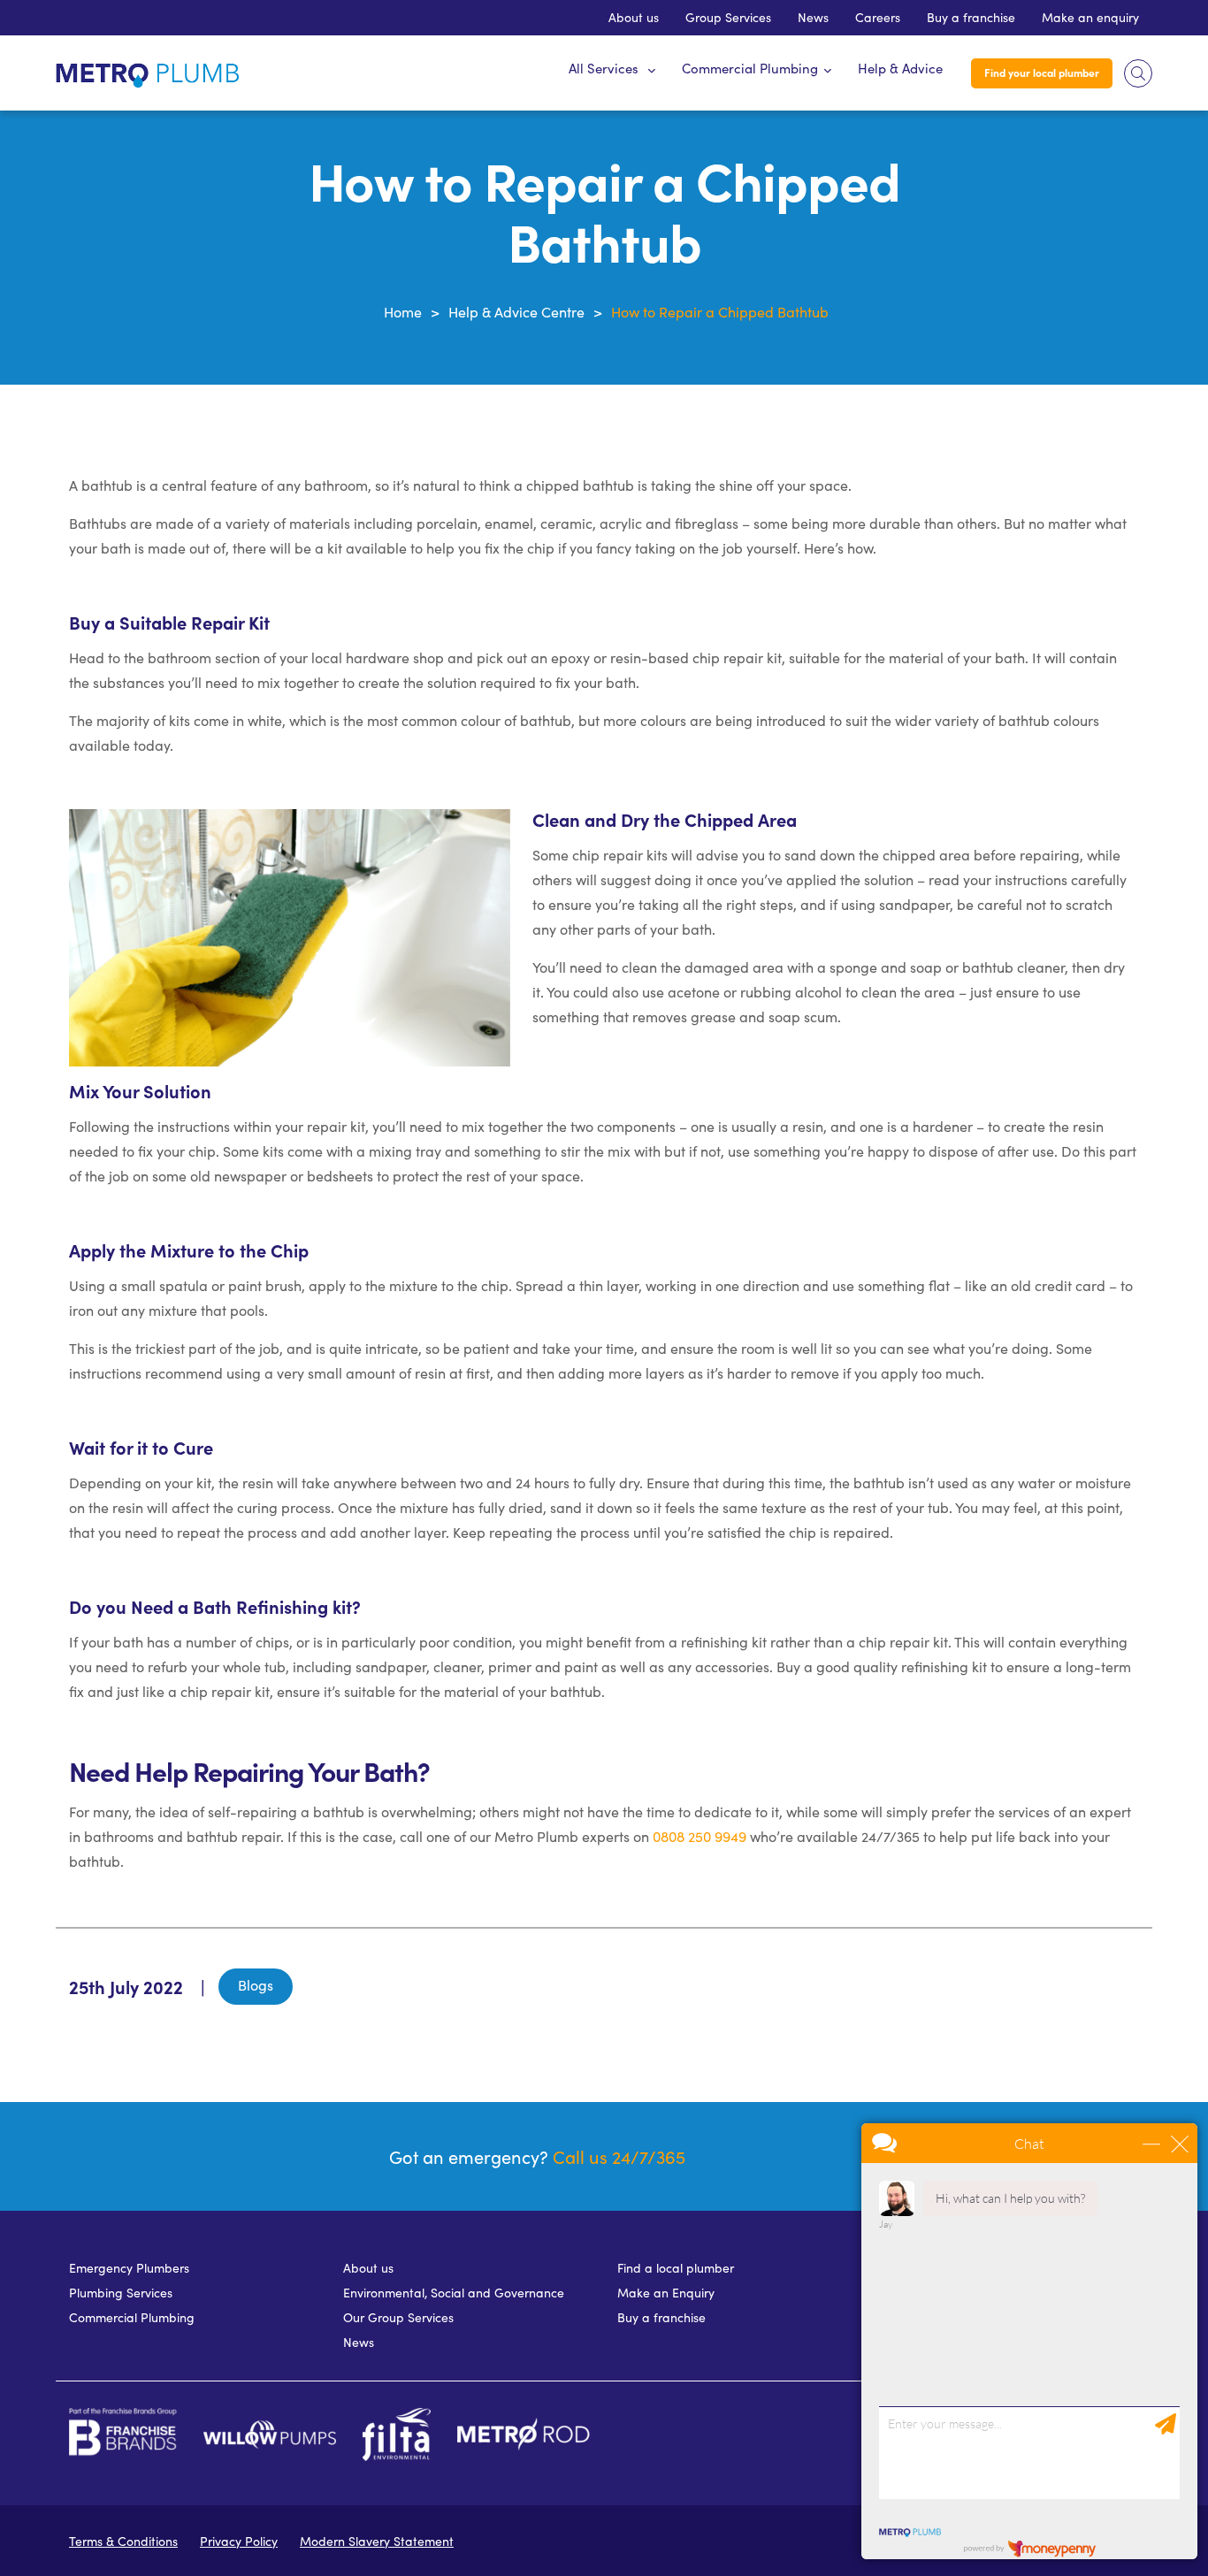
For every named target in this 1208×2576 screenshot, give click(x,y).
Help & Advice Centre (516, 312)
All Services (604, 68)
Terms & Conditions (123, 2541)
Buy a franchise (971, 17)
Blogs (256, 1985)
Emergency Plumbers (129, 2268)
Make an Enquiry (666, 2293)
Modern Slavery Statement (377, 2541)
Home (403, 312)
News (813, 17)
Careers (878, 17)
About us (634, 17)
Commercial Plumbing (750, 68)
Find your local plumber (1042, 73)
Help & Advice (900, 68)
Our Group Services (398, 2317)
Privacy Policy (239, 2541)
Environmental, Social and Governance (454, 2293)
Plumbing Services (121, 2293)
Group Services (728, 17)
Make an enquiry (1090, 17)
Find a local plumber (676, 2268)
